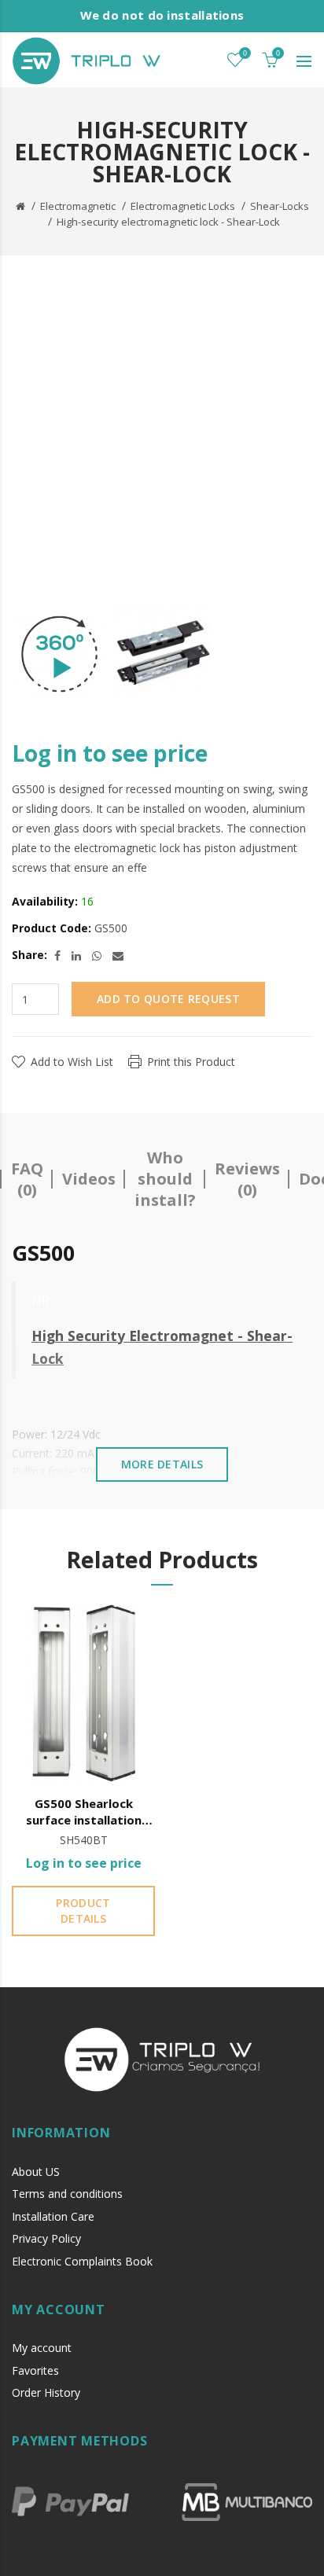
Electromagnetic (78, 206)
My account (42, 2348)
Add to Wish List (72, 1062)
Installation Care (53, 2216)
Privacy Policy (46, 2238)
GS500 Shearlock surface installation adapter (84, 1812)
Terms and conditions (67, 2194)
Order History (46, 2392)
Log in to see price (110, 753)
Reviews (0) (247, 1179)
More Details (162, 1464)
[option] (59, 654)
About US (36, 2172)
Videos (89, 1179)
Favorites (35, 2370)
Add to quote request (168, 999)
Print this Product (191, 1062)
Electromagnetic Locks (183, 206)
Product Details (83, 1911)
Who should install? (165, 1179)
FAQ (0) (27, 1179)
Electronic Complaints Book (82, 2261)
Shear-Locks (280, 206)
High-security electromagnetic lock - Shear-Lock (168, 222)
